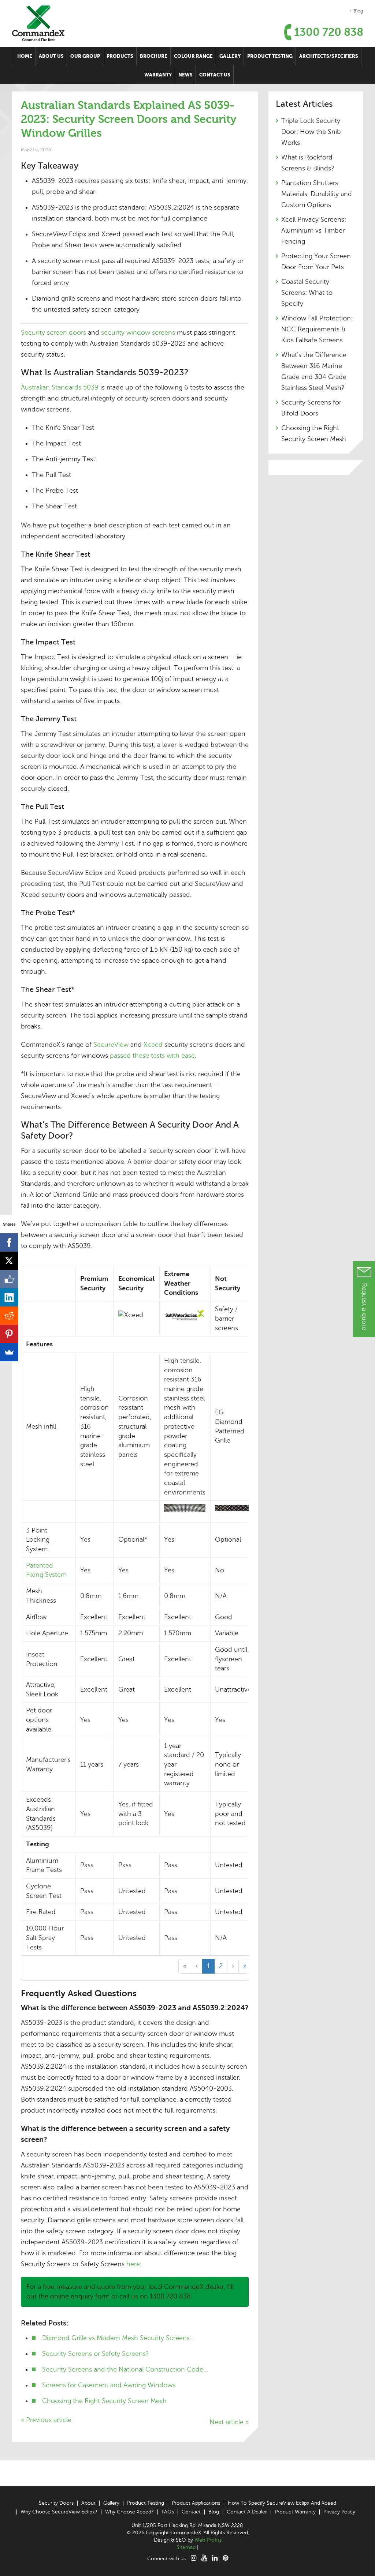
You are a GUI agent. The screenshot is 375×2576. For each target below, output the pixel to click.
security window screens (138, 332)
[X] (9, 1261)
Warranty (158, 75)
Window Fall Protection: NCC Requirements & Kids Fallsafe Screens (317, 329)
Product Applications (196, 2503)
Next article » (229, 2422)
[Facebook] (9, 1242)
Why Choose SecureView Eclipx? (59, 2512)
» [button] (245, 1966)
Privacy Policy (339, 2512)
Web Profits (208, 2540)
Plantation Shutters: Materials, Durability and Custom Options (317, 194)
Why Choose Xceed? (129, 2512)
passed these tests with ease (152, 1056)
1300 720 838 (329, 32)
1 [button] (208, 1966)
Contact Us (215, 75)
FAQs (168, 2512)
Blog (358, 11)
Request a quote (364, 1306)
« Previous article (46, 2420)
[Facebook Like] (9, 1279)
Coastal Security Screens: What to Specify (307, 293)
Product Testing (270, 56)
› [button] (233, 1966)
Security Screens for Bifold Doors (311, 408)
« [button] (185, 1966)
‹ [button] (197, 1966)
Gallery (230, 56)
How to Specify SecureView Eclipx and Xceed (282, 2503)
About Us (51, 56)
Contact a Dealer (247, 2512)
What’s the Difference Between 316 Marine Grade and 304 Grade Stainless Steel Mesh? (314, 371)
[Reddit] (9, 1316)
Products (120, 56)
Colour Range (193, 56)
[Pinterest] (9, 1334)
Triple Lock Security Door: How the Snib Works (311, 132)
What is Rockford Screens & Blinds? (308, 163)
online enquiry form (80, 2296)
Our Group (85, 56)
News (185, 75)
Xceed (154, 1045)
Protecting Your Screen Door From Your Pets (316, 262)
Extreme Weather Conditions (181, 1283)
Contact (191, 2512)
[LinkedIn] (9, 1297)
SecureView (112, 1045)
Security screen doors (53, 332)
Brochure (154, 56)
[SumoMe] (9, 1352)
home (25, 56)
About (88, 2503)
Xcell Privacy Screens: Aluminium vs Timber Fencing (314, 230)
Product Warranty (295, 2512)
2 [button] (221, 1966)
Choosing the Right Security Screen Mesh (314, 433)
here (133, 2264)
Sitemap (186, 2547)
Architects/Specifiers (329, 56)
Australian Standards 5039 (60, 387)
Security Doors (56, 2503)
